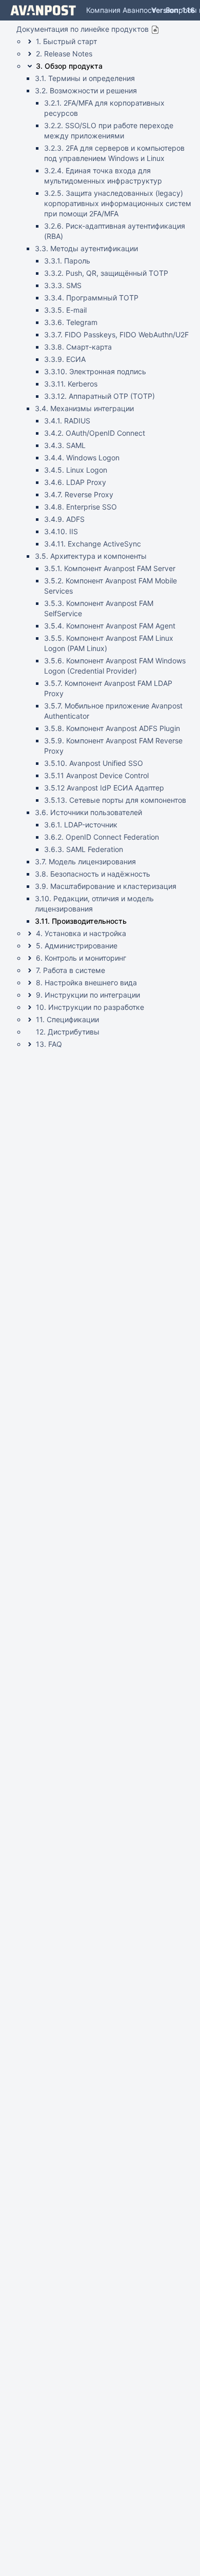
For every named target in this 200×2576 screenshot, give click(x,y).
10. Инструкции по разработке (90, 1007)
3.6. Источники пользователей (88, 812)
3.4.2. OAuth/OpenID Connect (95, 433)
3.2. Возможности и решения (86, 90)
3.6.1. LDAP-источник (81, 825)
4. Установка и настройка (81, 933)
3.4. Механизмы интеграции (84, 408)
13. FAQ (49, 1044)
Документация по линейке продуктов (83, 29)
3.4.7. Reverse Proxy (79, 494)
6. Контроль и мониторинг (81, 958)
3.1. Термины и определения (85, 78)
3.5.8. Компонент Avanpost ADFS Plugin (112, 728)
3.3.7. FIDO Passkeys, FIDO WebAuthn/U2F (116, 334)
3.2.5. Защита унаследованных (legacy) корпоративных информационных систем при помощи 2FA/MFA (118, 203)
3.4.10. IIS (61, 531)
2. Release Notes (64, 54)
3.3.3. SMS (63, 285)
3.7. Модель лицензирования (85, 861)
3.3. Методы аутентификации (86, 248)
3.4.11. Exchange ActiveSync (93, 544)
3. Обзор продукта (69, 66)
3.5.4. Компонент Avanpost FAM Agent (110, 626)
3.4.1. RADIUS (67, 421)
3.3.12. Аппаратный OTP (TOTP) (99, 396)
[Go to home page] (43, 10)
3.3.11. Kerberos (71, 384)
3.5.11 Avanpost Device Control (96, 775)
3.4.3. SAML (65, 445)
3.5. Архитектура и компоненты (91, 556)
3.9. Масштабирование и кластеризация (106, 886)
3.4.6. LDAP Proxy (75, 482)
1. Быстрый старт (66, 41)
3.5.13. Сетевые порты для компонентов (115, 800)
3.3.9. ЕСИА (65, 359)
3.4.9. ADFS (64, 519)
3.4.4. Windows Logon (82, 458)
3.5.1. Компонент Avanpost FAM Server (110, 568)
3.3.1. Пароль (67, 261)
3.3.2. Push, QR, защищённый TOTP (106, 273)
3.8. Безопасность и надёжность (93, 874)
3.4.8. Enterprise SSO (81, 507)
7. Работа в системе (71, 970)
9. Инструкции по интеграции (88, 995)
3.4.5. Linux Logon (76, 470)
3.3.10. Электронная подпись (95, 371)
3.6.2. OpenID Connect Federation (102, 837)
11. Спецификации (67, 1019)
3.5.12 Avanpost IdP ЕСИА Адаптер (104, 788)
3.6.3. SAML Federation (84, 849)
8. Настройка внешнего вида (86, 982)
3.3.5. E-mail (65, 310)
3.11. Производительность (81, 921)
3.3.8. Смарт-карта (78, 347)
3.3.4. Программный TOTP (91, 298)
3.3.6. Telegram (71, 322)
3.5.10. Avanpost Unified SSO (94, 763)
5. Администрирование (77, 946)
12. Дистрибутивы (68, 1032)
